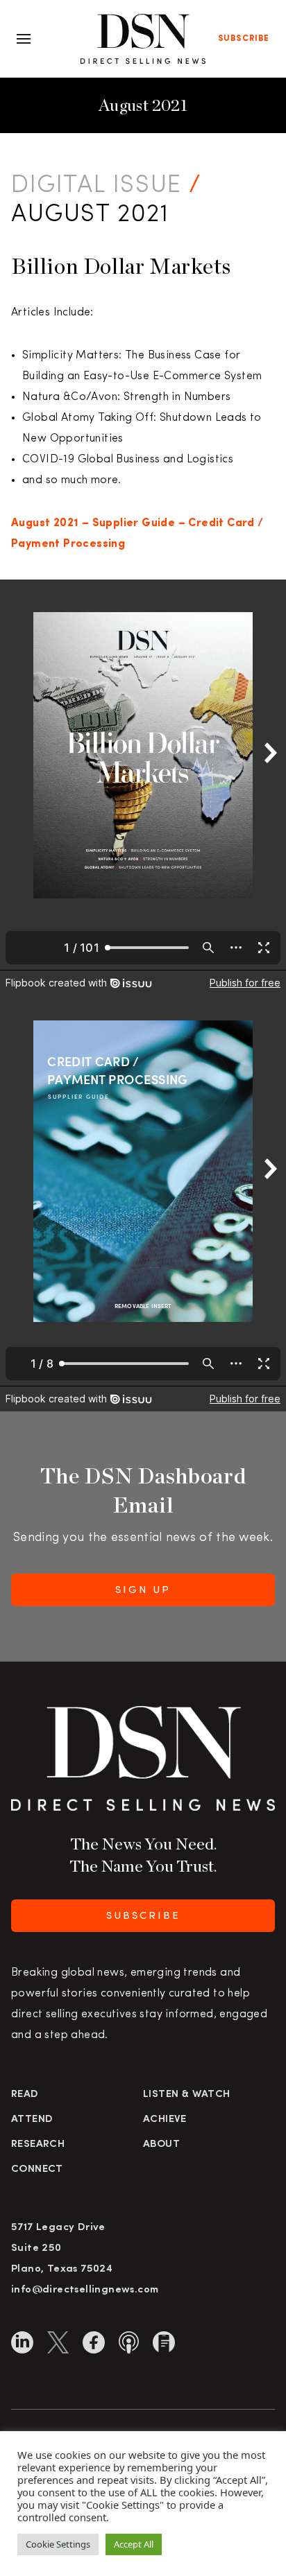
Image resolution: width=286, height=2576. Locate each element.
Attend (32, 2120)
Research (38, 2144)
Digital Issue (96, 186)
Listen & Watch (187, 2095)
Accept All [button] (134, 2544)
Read (25, 2095)
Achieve (165, 2120)
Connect (37, 2169)
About (161, 2144)
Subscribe (244, 39)
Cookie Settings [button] (58, 2544)
